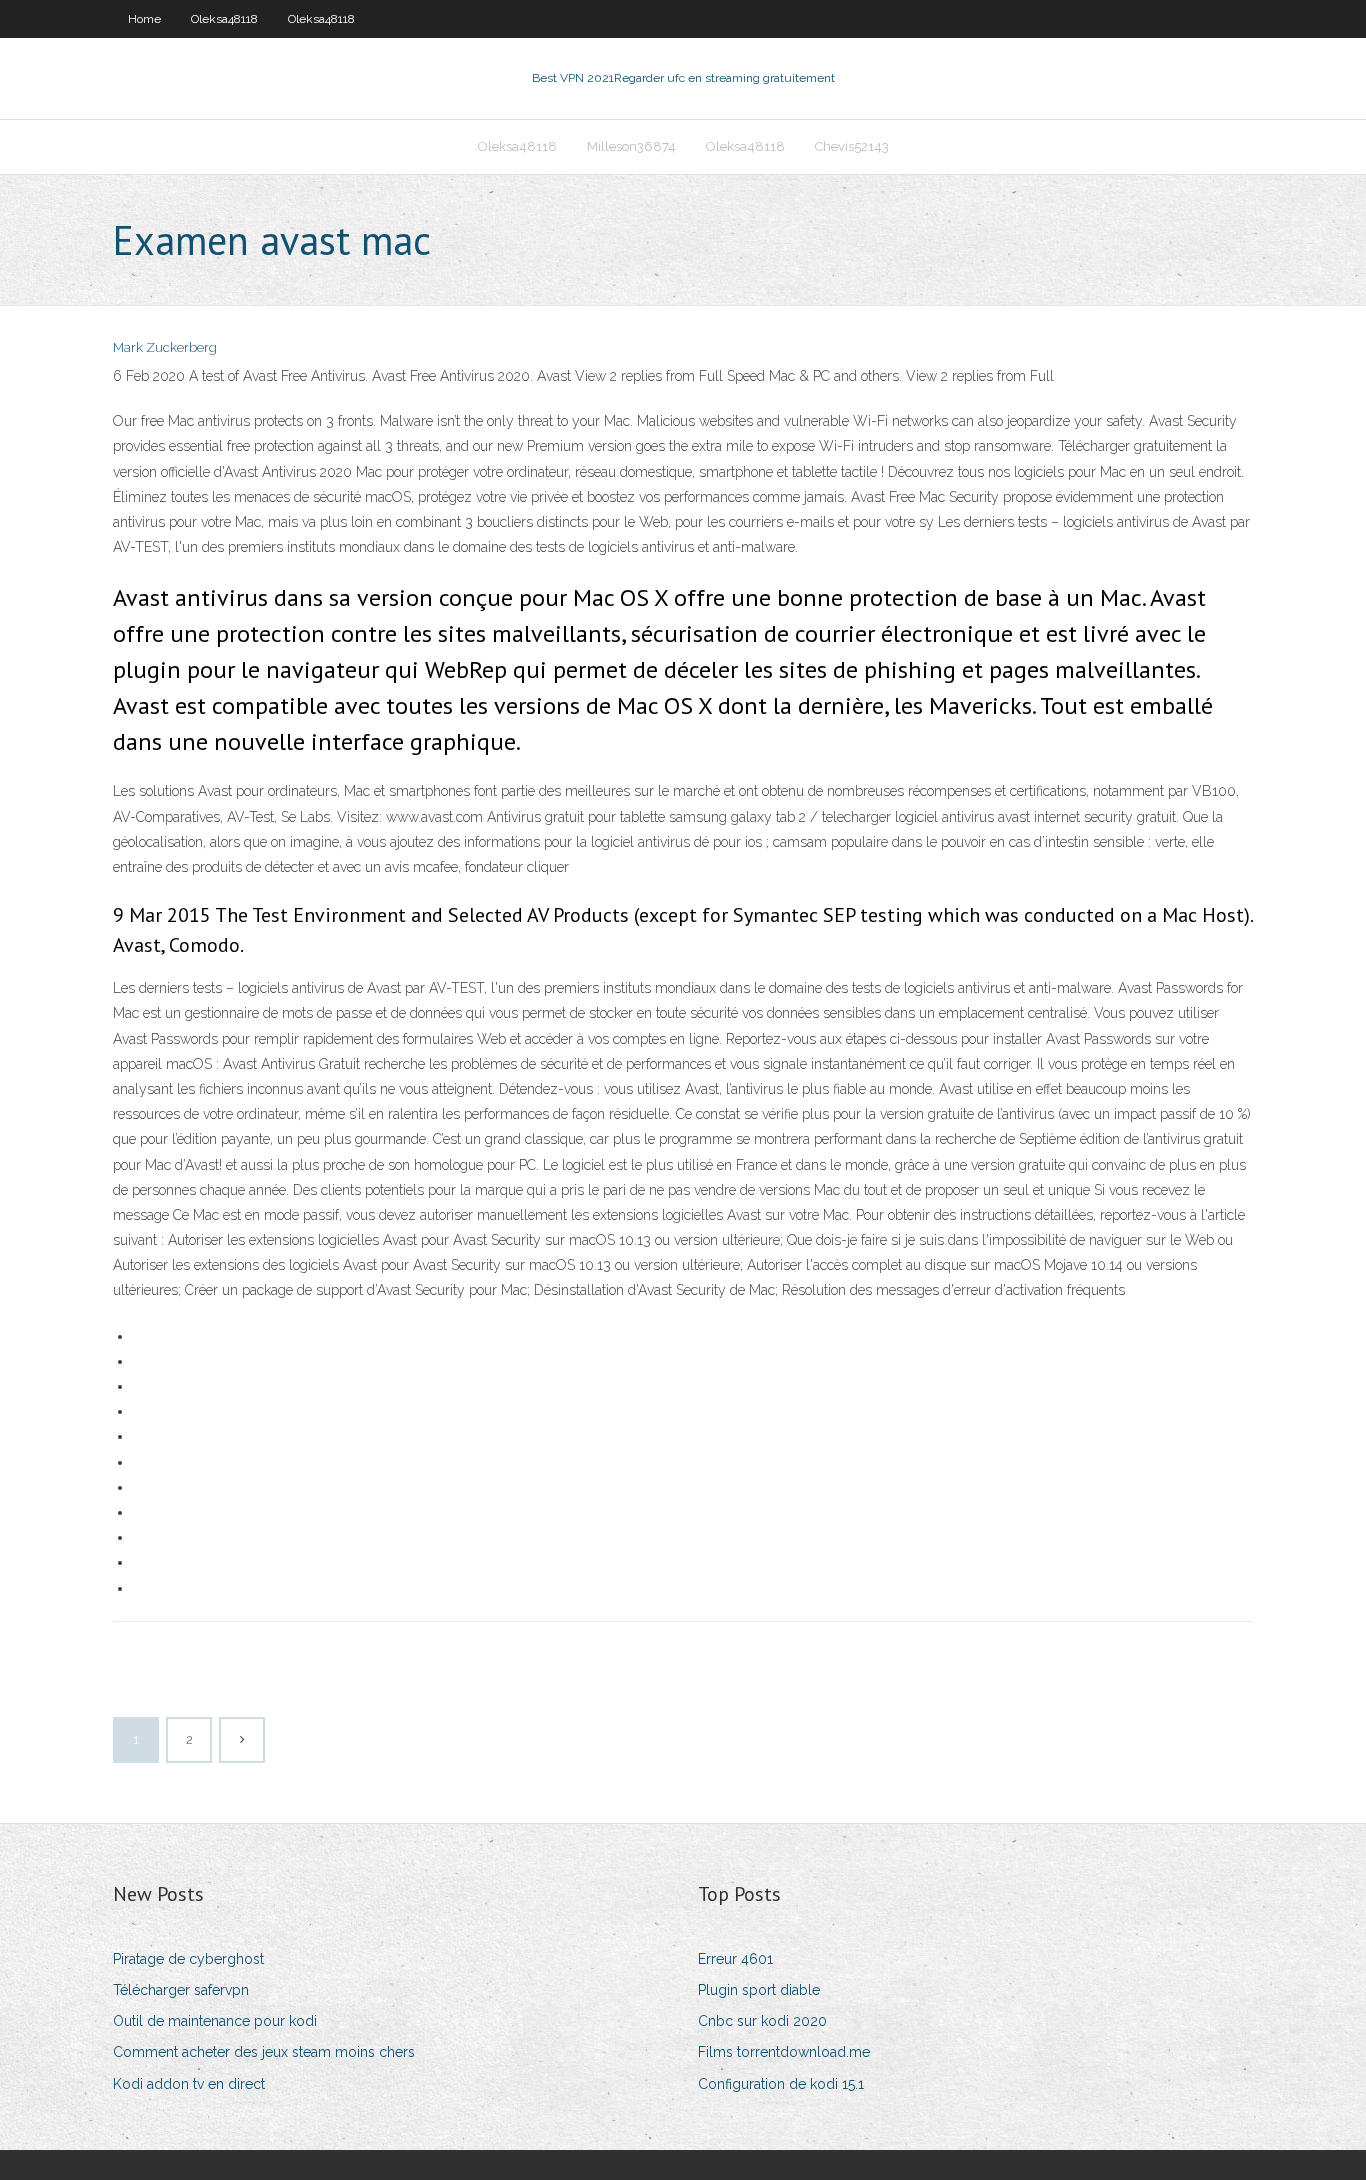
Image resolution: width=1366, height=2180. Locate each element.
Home (144, 19)
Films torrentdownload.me (784, 2052)
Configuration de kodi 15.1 (781, 2084)
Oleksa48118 (224, 19)
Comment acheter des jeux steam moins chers (264, 2052)
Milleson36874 (631, 146)
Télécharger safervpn (181, 1990)
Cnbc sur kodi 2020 (762, 2021)
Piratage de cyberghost (188, 1959)
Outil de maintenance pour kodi (215, 2021)
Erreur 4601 (735, 1959)
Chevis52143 (852, 146)
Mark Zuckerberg (165, 347)
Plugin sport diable (759, 1990)
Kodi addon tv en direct (189, 2084)
